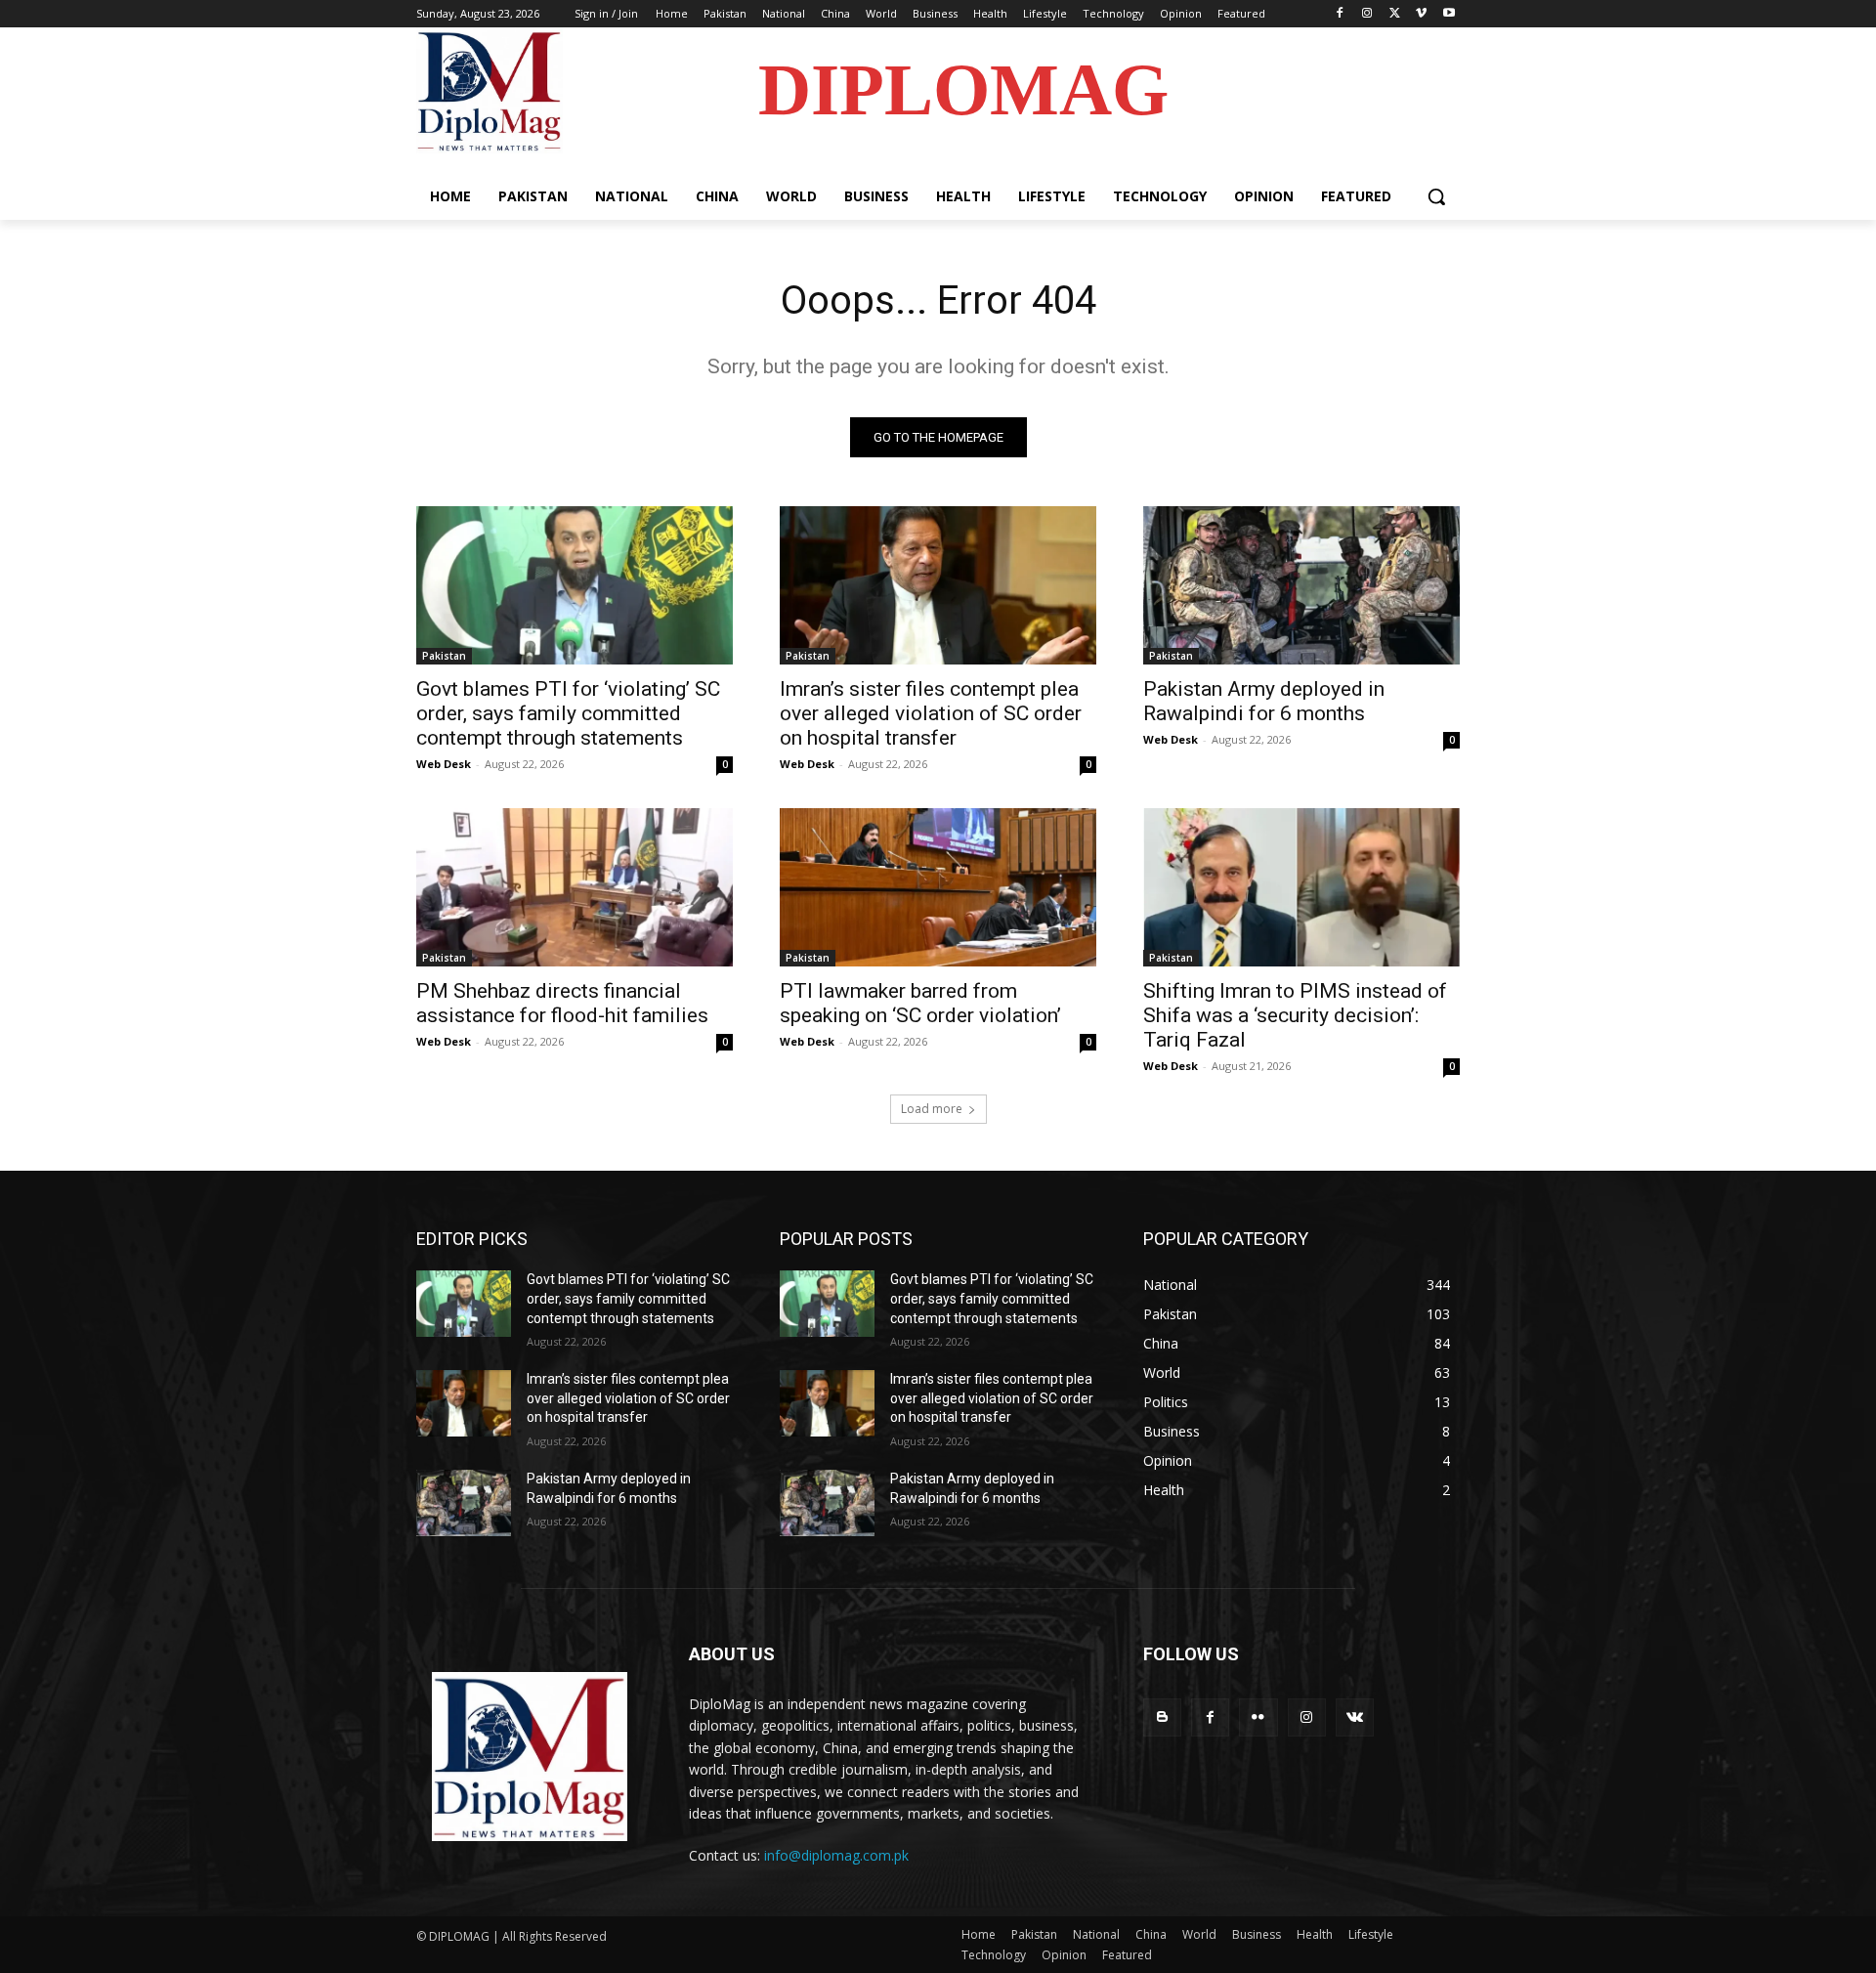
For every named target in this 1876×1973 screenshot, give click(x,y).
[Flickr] (1258, 1717)
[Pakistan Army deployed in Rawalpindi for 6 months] (1301, 585)
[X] (1395, 14)
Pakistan (444, 656)
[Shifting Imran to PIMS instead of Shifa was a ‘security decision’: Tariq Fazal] (1301, 887)
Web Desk (444, 764)
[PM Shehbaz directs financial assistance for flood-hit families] (575, 887)
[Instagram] (1367, 14)
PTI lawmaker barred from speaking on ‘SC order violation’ (920, 1003)
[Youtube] (1449, 14)
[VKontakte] (1355, 1717)
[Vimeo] (1421, 14)
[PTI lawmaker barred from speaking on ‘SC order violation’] (938, 887)
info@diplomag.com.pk (836, 1855)
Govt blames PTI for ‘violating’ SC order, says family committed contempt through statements (568, 713)
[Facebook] (1340, 14)
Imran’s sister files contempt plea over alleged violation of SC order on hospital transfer (931, 713)
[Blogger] (1162, 1717)
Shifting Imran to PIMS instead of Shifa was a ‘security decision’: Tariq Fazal (1295, 1015)
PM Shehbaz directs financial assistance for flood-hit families (562, 1003)
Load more (932, 1109)
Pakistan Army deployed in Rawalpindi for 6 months (1264, 701)
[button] (1436, 196)
